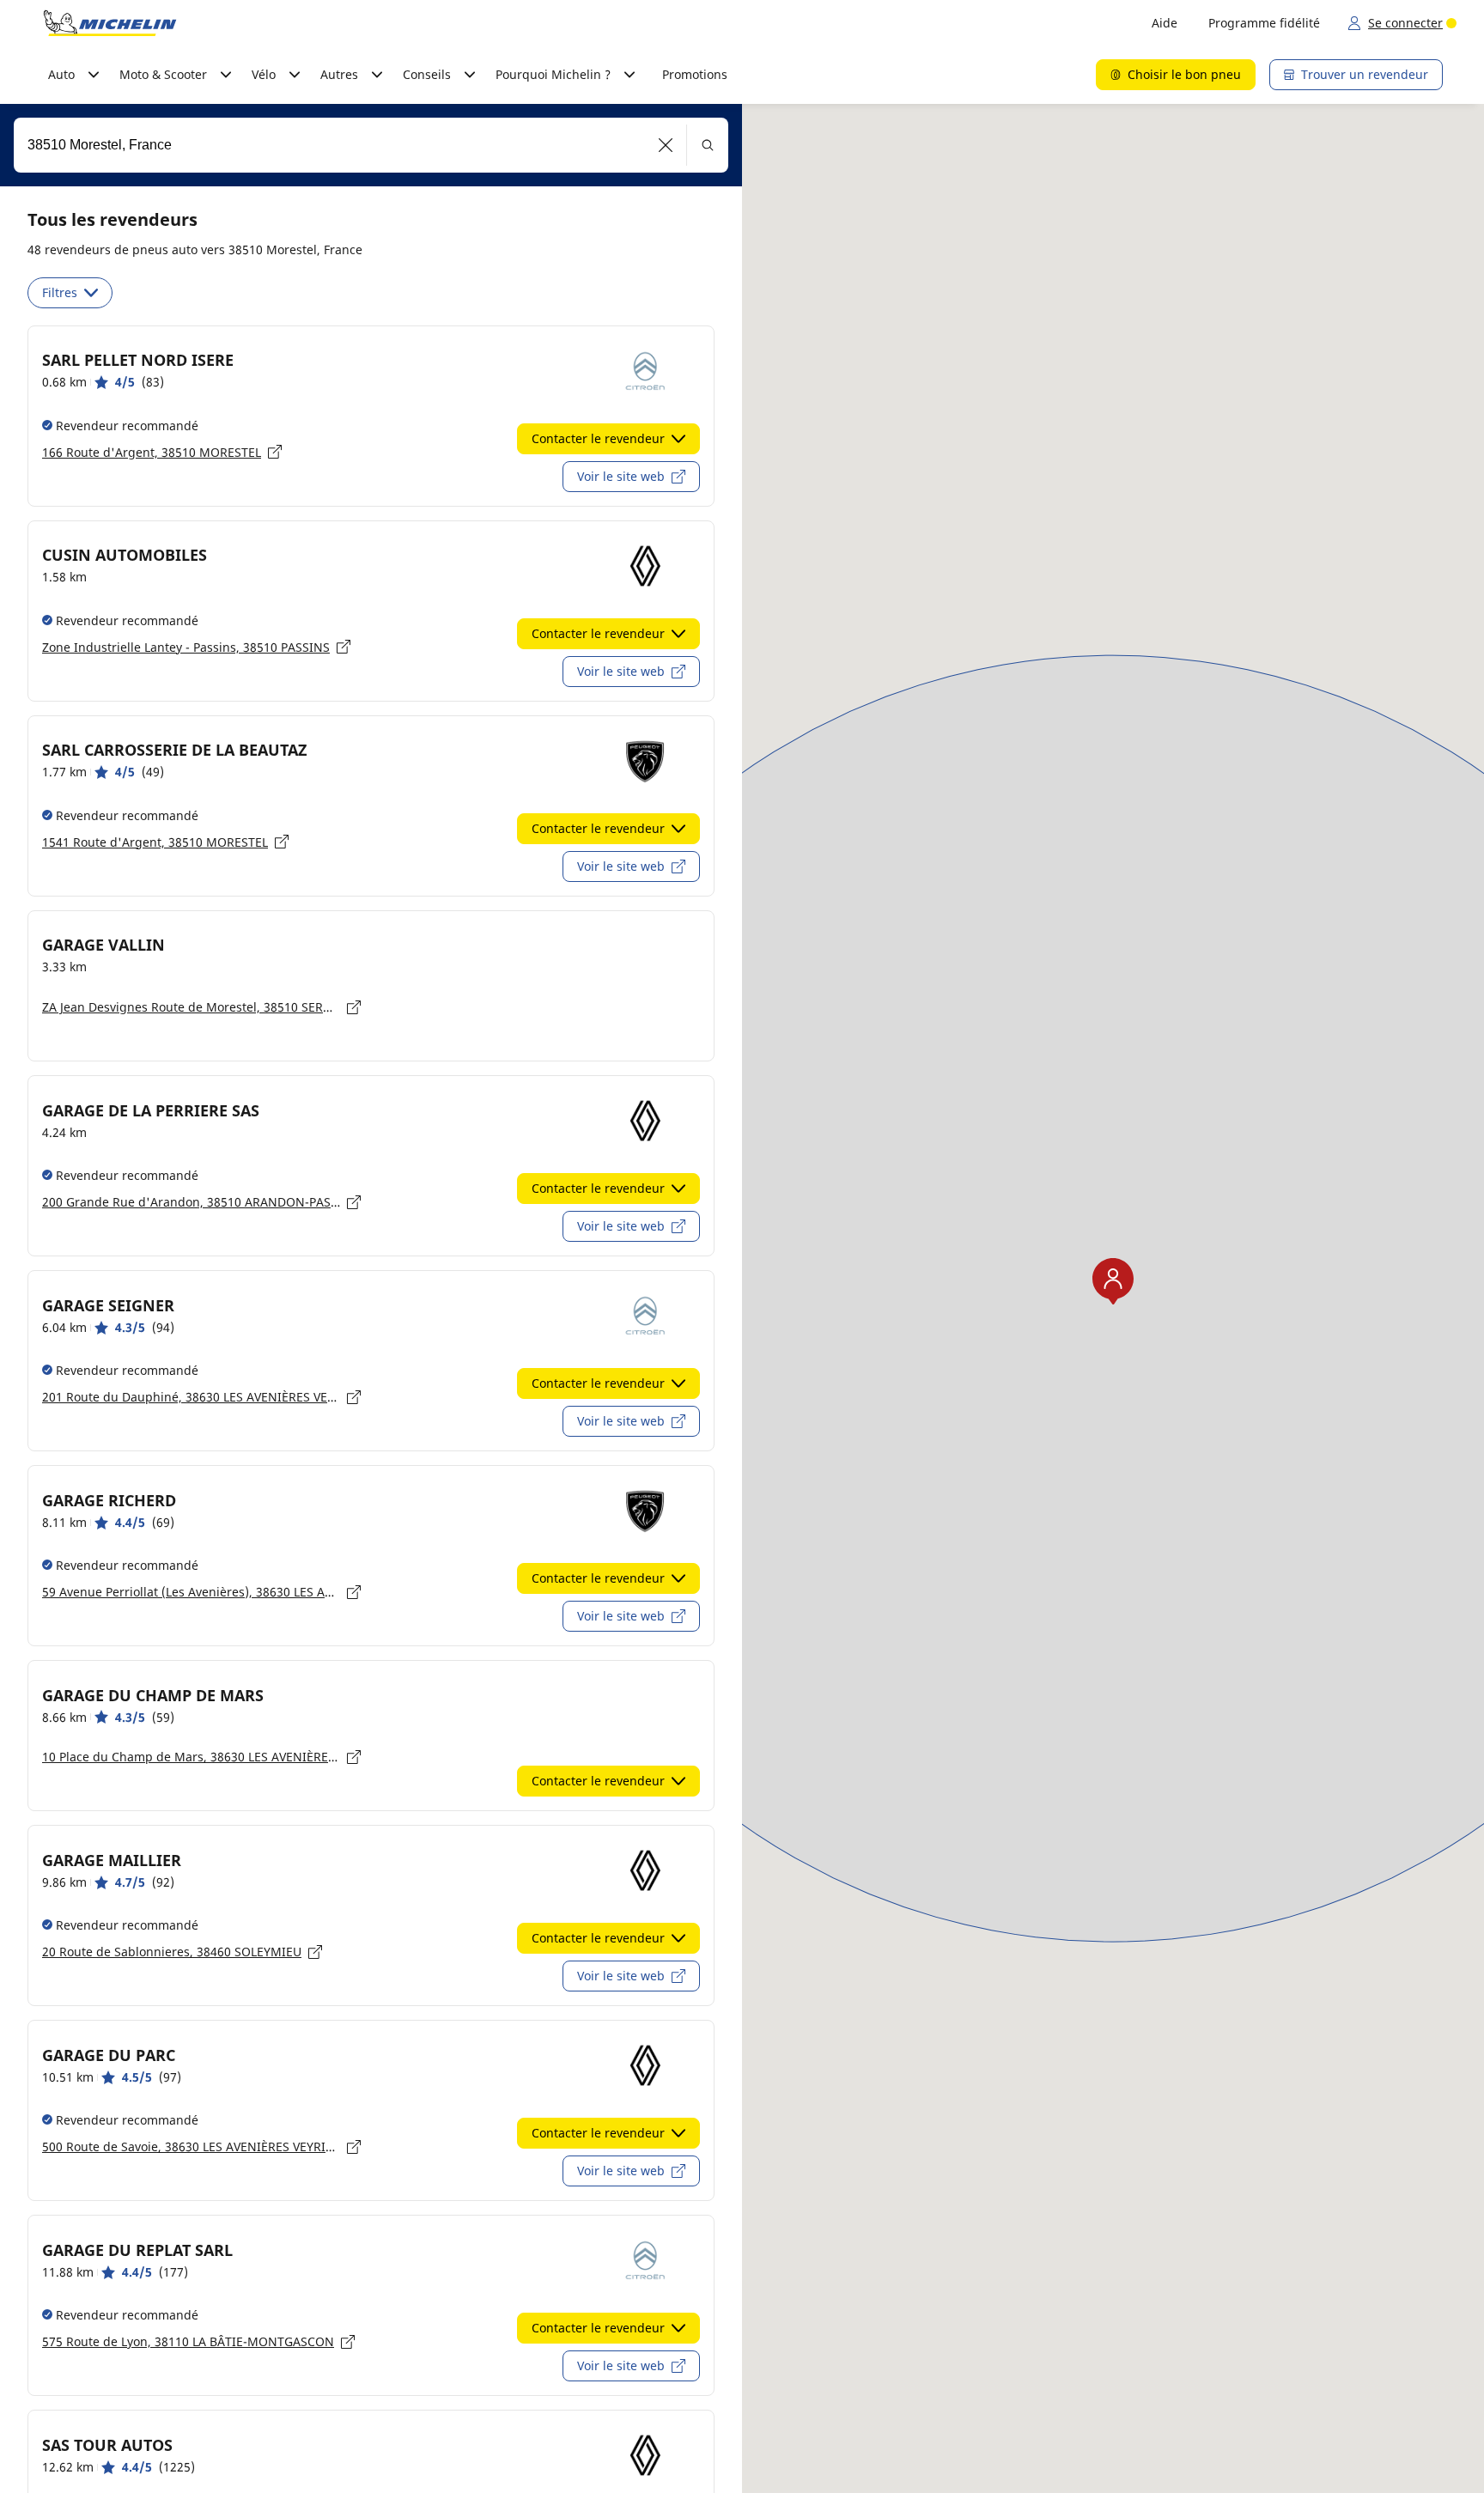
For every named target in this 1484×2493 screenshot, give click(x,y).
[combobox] (371, 145)
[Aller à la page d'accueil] (110, 23)
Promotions (695, 74)
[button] (666, 145)
